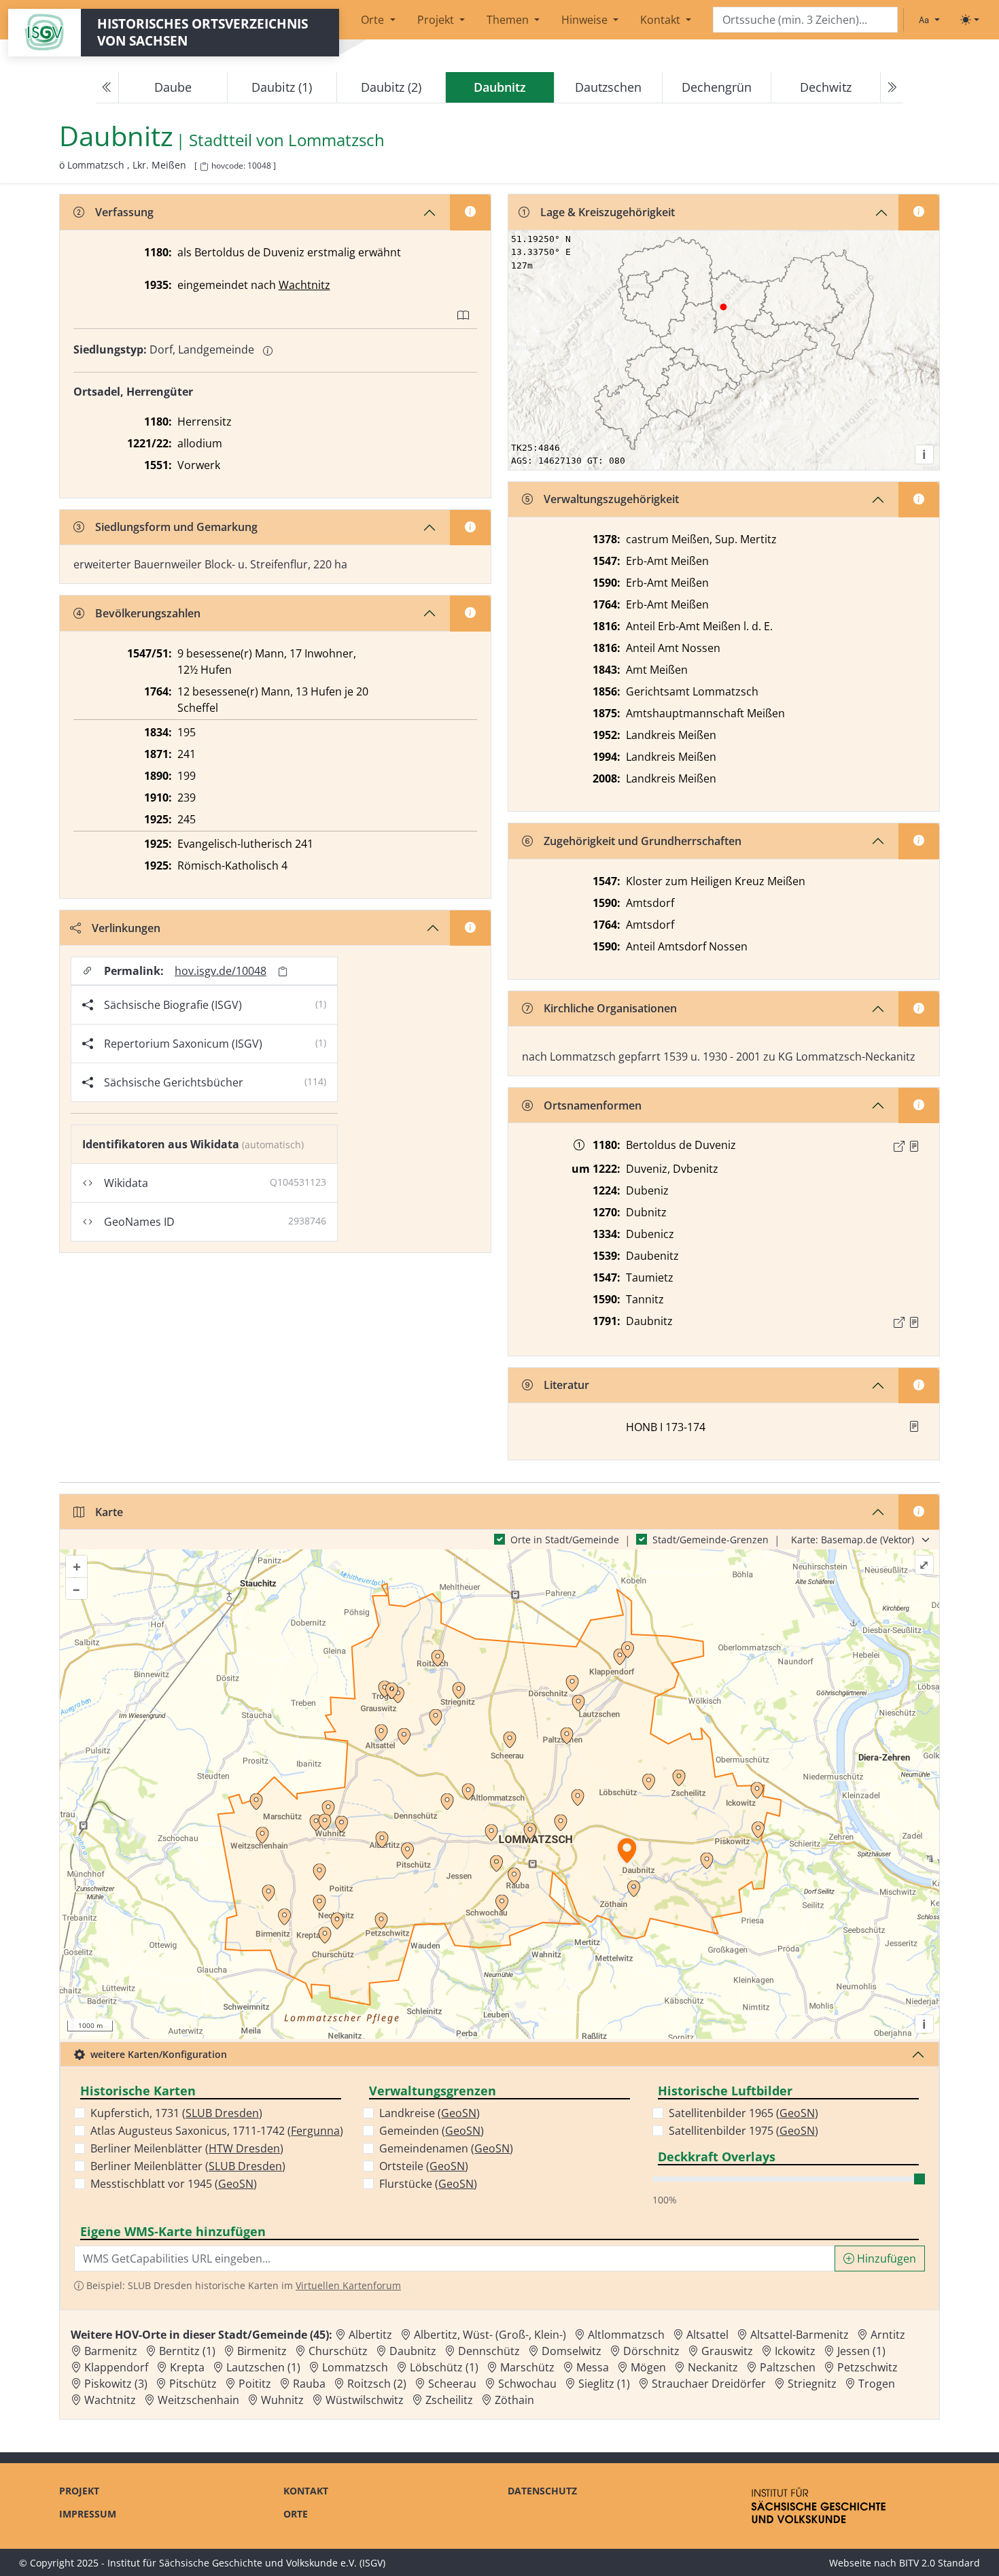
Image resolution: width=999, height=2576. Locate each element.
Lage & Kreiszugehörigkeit (608, 212)
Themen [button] (509, 20)
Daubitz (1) (282, 87)
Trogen (877, 2384)
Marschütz (527, 2367)
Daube (173, 87)
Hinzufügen (885, 2259)
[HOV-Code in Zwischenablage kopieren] (204, 167)
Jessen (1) (861, 2351)
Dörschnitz (651, 2351)
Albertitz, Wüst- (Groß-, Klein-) (490, 2335)
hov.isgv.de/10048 (221, 971)
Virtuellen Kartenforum (348, 2285)
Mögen (648, 2367)
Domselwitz (572, 2351)
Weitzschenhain (198, 2400)
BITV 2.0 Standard (940, 2563)
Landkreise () (430, 2113)
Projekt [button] (437, 20)
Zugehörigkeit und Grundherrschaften (643, 841)
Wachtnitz (304, 285)
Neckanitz (713, 2367)
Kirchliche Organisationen (610, 1008)
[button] (914, 1146)
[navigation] (500, 88)
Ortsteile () (424, 2166)
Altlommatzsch (626, 2335)
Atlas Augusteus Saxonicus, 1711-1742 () (217, 2131)
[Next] (892, 88)
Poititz (255, 2384)
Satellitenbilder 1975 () (743, 2131)
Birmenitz (262, 2351)
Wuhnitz (282, 2400)
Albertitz (370, 2335)
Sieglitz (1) (604, 2384)
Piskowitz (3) (116, 2384)
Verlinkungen (126, 928)
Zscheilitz (449, 2400)
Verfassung (124, 212)
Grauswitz (727, 2351)
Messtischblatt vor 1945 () (174, 2184)
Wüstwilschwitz (365, 2400)
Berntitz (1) (187, 2351)
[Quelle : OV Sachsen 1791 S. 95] (914, 1322)
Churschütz (338, 2351)
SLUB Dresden (222, 2113)
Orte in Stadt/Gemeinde (565, 1540)
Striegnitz (812, 2384)
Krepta (187, 2367)
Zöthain (514, 2400)
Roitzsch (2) (377, 2384)
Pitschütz (193, 2384)
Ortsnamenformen (593, 1105)
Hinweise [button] (586, 20)
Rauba (309, 2384)
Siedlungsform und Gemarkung (176, 527)
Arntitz (888, 2335)
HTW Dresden (244, 2148)
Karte (109, 1512)
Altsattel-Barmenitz (800, 2335)
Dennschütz (489, 2351)
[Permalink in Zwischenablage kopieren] (283, 971)
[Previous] (107, 88)
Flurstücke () (428, 2184)
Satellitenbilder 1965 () (743, 2113)
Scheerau (452, 2384)
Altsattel (707, 2335)
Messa (593, 2367)
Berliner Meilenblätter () (187, 2148)
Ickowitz (795, 2351)
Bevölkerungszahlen (148, 613)
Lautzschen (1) (263, 2367)
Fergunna (315, 2131)
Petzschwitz (867, 2367)
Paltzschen (788, 2367)
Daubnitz (413, 2351)
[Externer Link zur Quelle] (899, 1146)
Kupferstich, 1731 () (176, 2113)
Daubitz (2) (391, 87)
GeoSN (236, 2184)
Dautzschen (608, 87)
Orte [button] (374, 20)
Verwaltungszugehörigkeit (611, 499)
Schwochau (527, 2384)
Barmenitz (111, 2351)
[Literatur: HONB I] (914, 1426)
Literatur (566, 1385)
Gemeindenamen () (446, 2148)
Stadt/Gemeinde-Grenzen (711, 1540)
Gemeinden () (432, 2131)
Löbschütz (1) (444, 2367)
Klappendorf (116, 2367)
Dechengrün (717, 87)
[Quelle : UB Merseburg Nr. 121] (914, 1146)
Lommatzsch (336, 140)
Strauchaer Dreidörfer (709, 2384)
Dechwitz (826, 87)
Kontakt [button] (662, 20)
